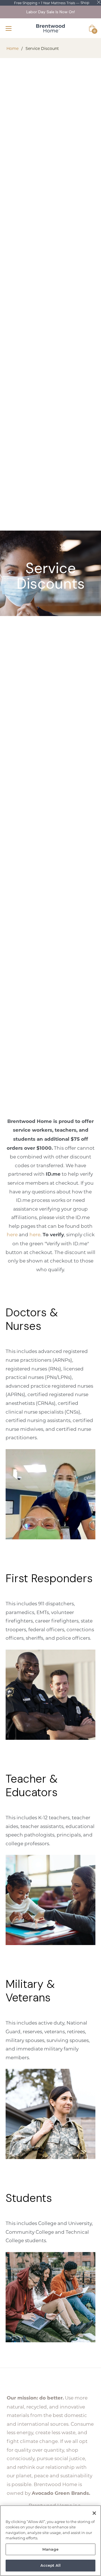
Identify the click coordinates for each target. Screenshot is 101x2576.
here (12, 1234)
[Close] (94, 2513)
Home (12, 48)
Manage (51, 2549)
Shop (85, 3)
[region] (50, 2541)
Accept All (50, 2565)
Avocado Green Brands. (61, 2493)
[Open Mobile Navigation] (11, 28)
